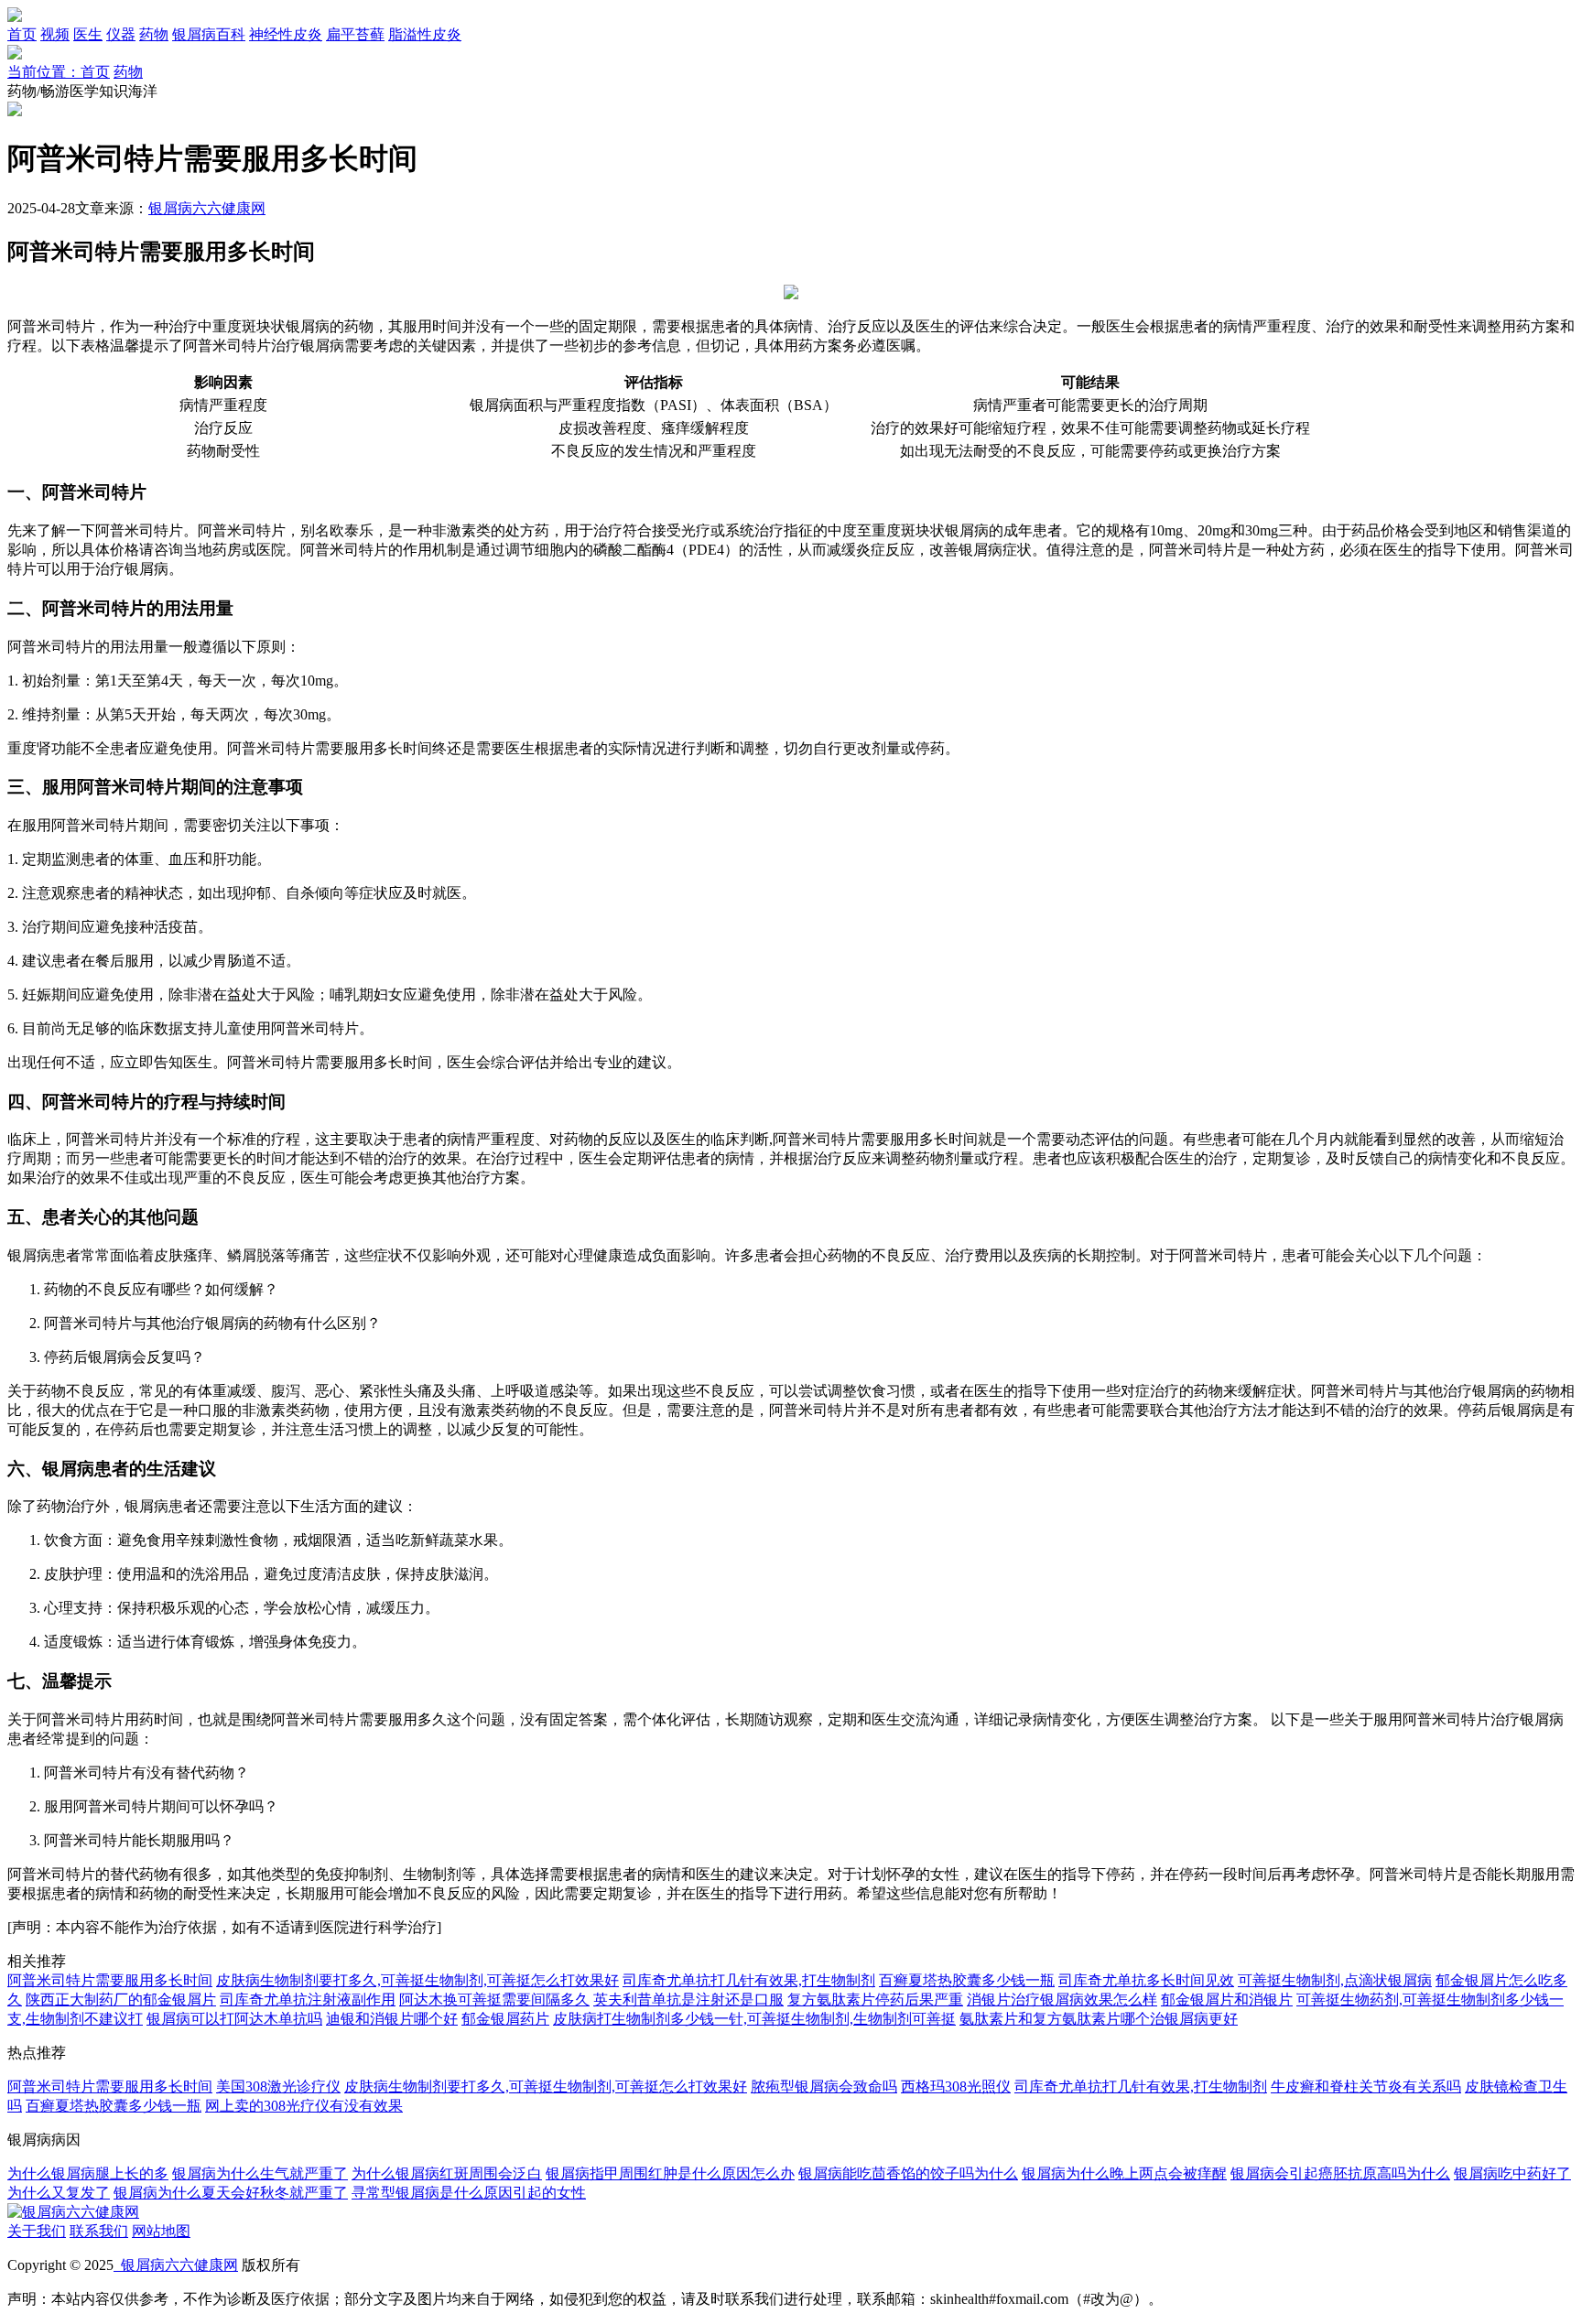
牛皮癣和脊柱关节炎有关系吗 (1366, 2086)
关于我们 (37, 2231)
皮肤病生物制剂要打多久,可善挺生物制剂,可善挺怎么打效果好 (417, 1980)
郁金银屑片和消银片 (1227, 2000)
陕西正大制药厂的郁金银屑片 (121, 2000)
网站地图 (161, 2231)
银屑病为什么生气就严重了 (260, 2173)
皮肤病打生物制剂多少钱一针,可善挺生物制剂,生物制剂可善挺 (754, 2019)
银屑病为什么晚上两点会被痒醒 (1124, 2173)
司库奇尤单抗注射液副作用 (308, 2000)
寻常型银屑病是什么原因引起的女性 (469, 2193)
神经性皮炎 (286, 34)
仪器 (121, 34)
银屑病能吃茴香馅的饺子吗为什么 (908, 2173)
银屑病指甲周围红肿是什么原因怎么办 (670, 2173)
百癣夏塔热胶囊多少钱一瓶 (967, 1980)
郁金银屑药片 (505, 2019)
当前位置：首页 (59, 72)
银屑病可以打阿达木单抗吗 (234, 2019)
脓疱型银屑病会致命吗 (824, 2086)
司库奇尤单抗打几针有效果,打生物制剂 (749, 1980)
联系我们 (99, 2231)
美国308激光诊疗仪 (278, 2086)
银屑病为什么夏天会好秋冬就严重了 (231, 2193)
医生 (88, 34)
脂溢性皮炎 (425, 34)
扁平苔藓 (355, 34)
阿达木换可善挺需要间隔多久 (494, 2000)
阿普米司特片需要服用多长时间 (110, 1980)
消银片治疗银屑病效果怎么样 (1062, 2000)
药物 (154, 34)
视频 (55, 34)
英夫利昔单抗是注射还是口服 (688, 2000)
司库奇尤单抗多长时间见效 (1146, 1980)
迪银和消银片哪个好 (392, 2019)
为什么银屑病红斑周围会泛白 (447, 2173)
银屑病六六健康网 (207, 208)
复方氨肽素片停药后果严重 (875, 2000)
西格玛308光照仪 (956, 2086)
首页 (22, 34)
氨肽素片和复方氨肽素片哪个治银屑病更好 (1099, 2019)
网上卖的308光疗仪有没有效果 (304, 2106)
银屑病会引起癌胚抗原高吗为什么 (1340, 2173)
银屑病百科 (209, 34)
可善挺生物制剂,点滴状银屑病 (1335, 1980)
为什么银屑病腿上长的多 (88, 2173)
